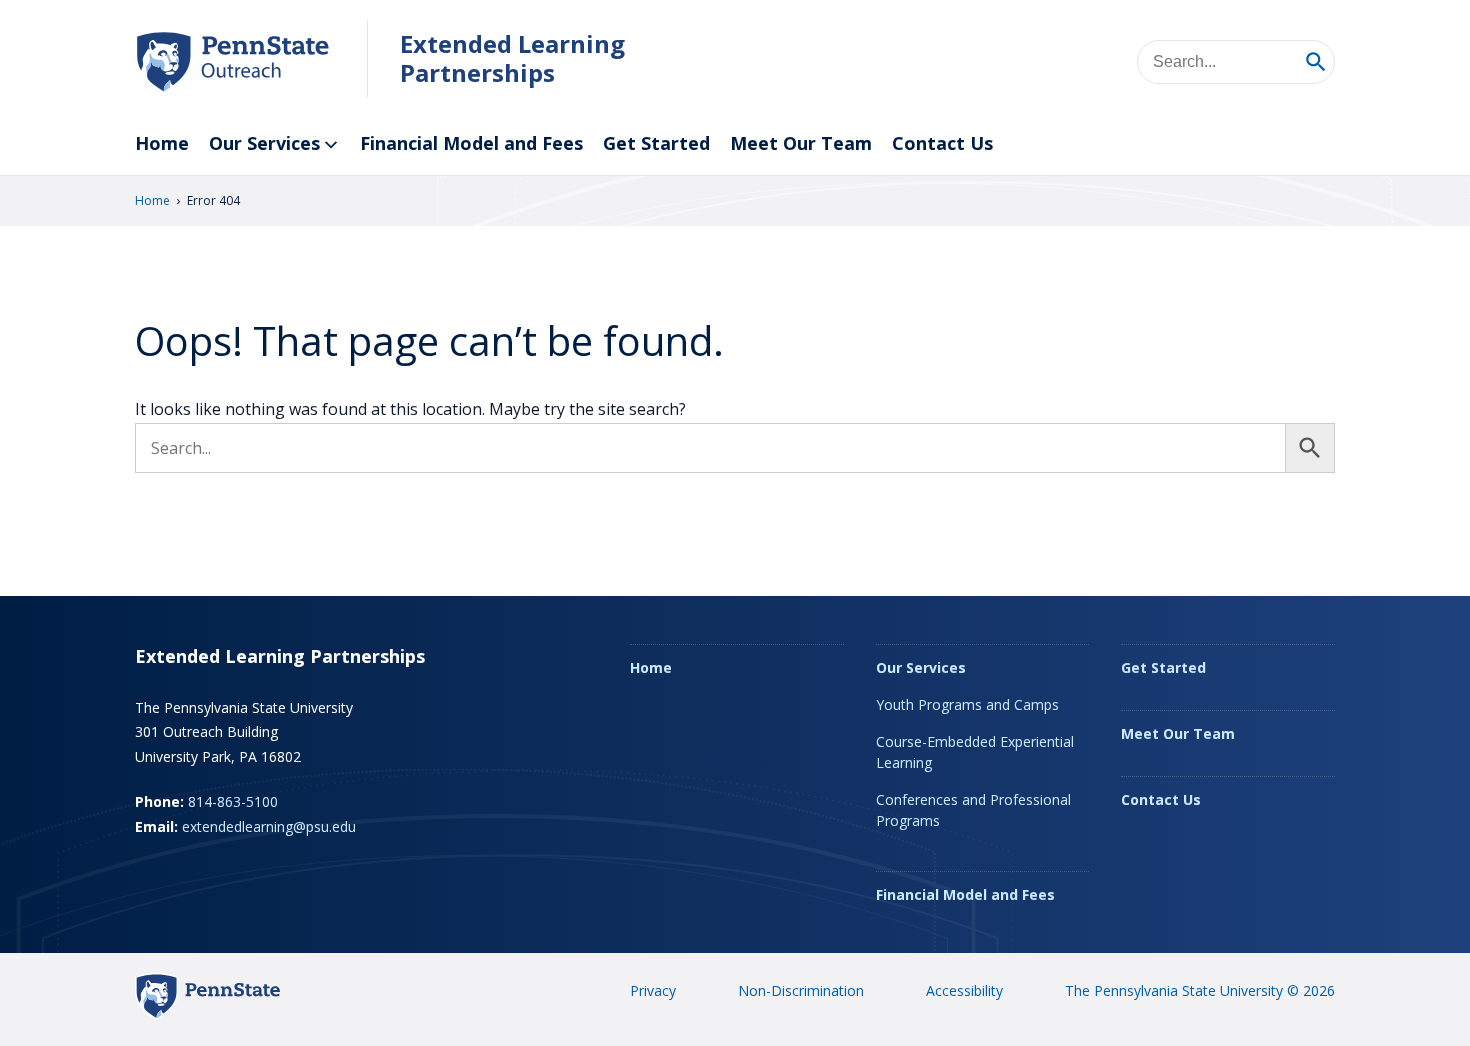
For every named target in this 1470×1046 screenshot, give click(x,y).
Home (162, 143)
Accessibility (964, 990)
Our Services (264, 143)
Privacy (653, 990)
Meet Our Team (801, 143)
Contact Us (942, 143)
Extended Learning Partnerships (512, 58)
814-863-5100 (233, 801)
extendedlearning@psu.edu (269, 826)
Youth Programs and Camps (967, 704)
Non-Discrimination (801, 990)
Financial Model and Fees (471, 143)
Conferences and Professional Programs (973, 810)
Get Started (656, 143)
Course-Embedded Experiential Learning (975, 752)
